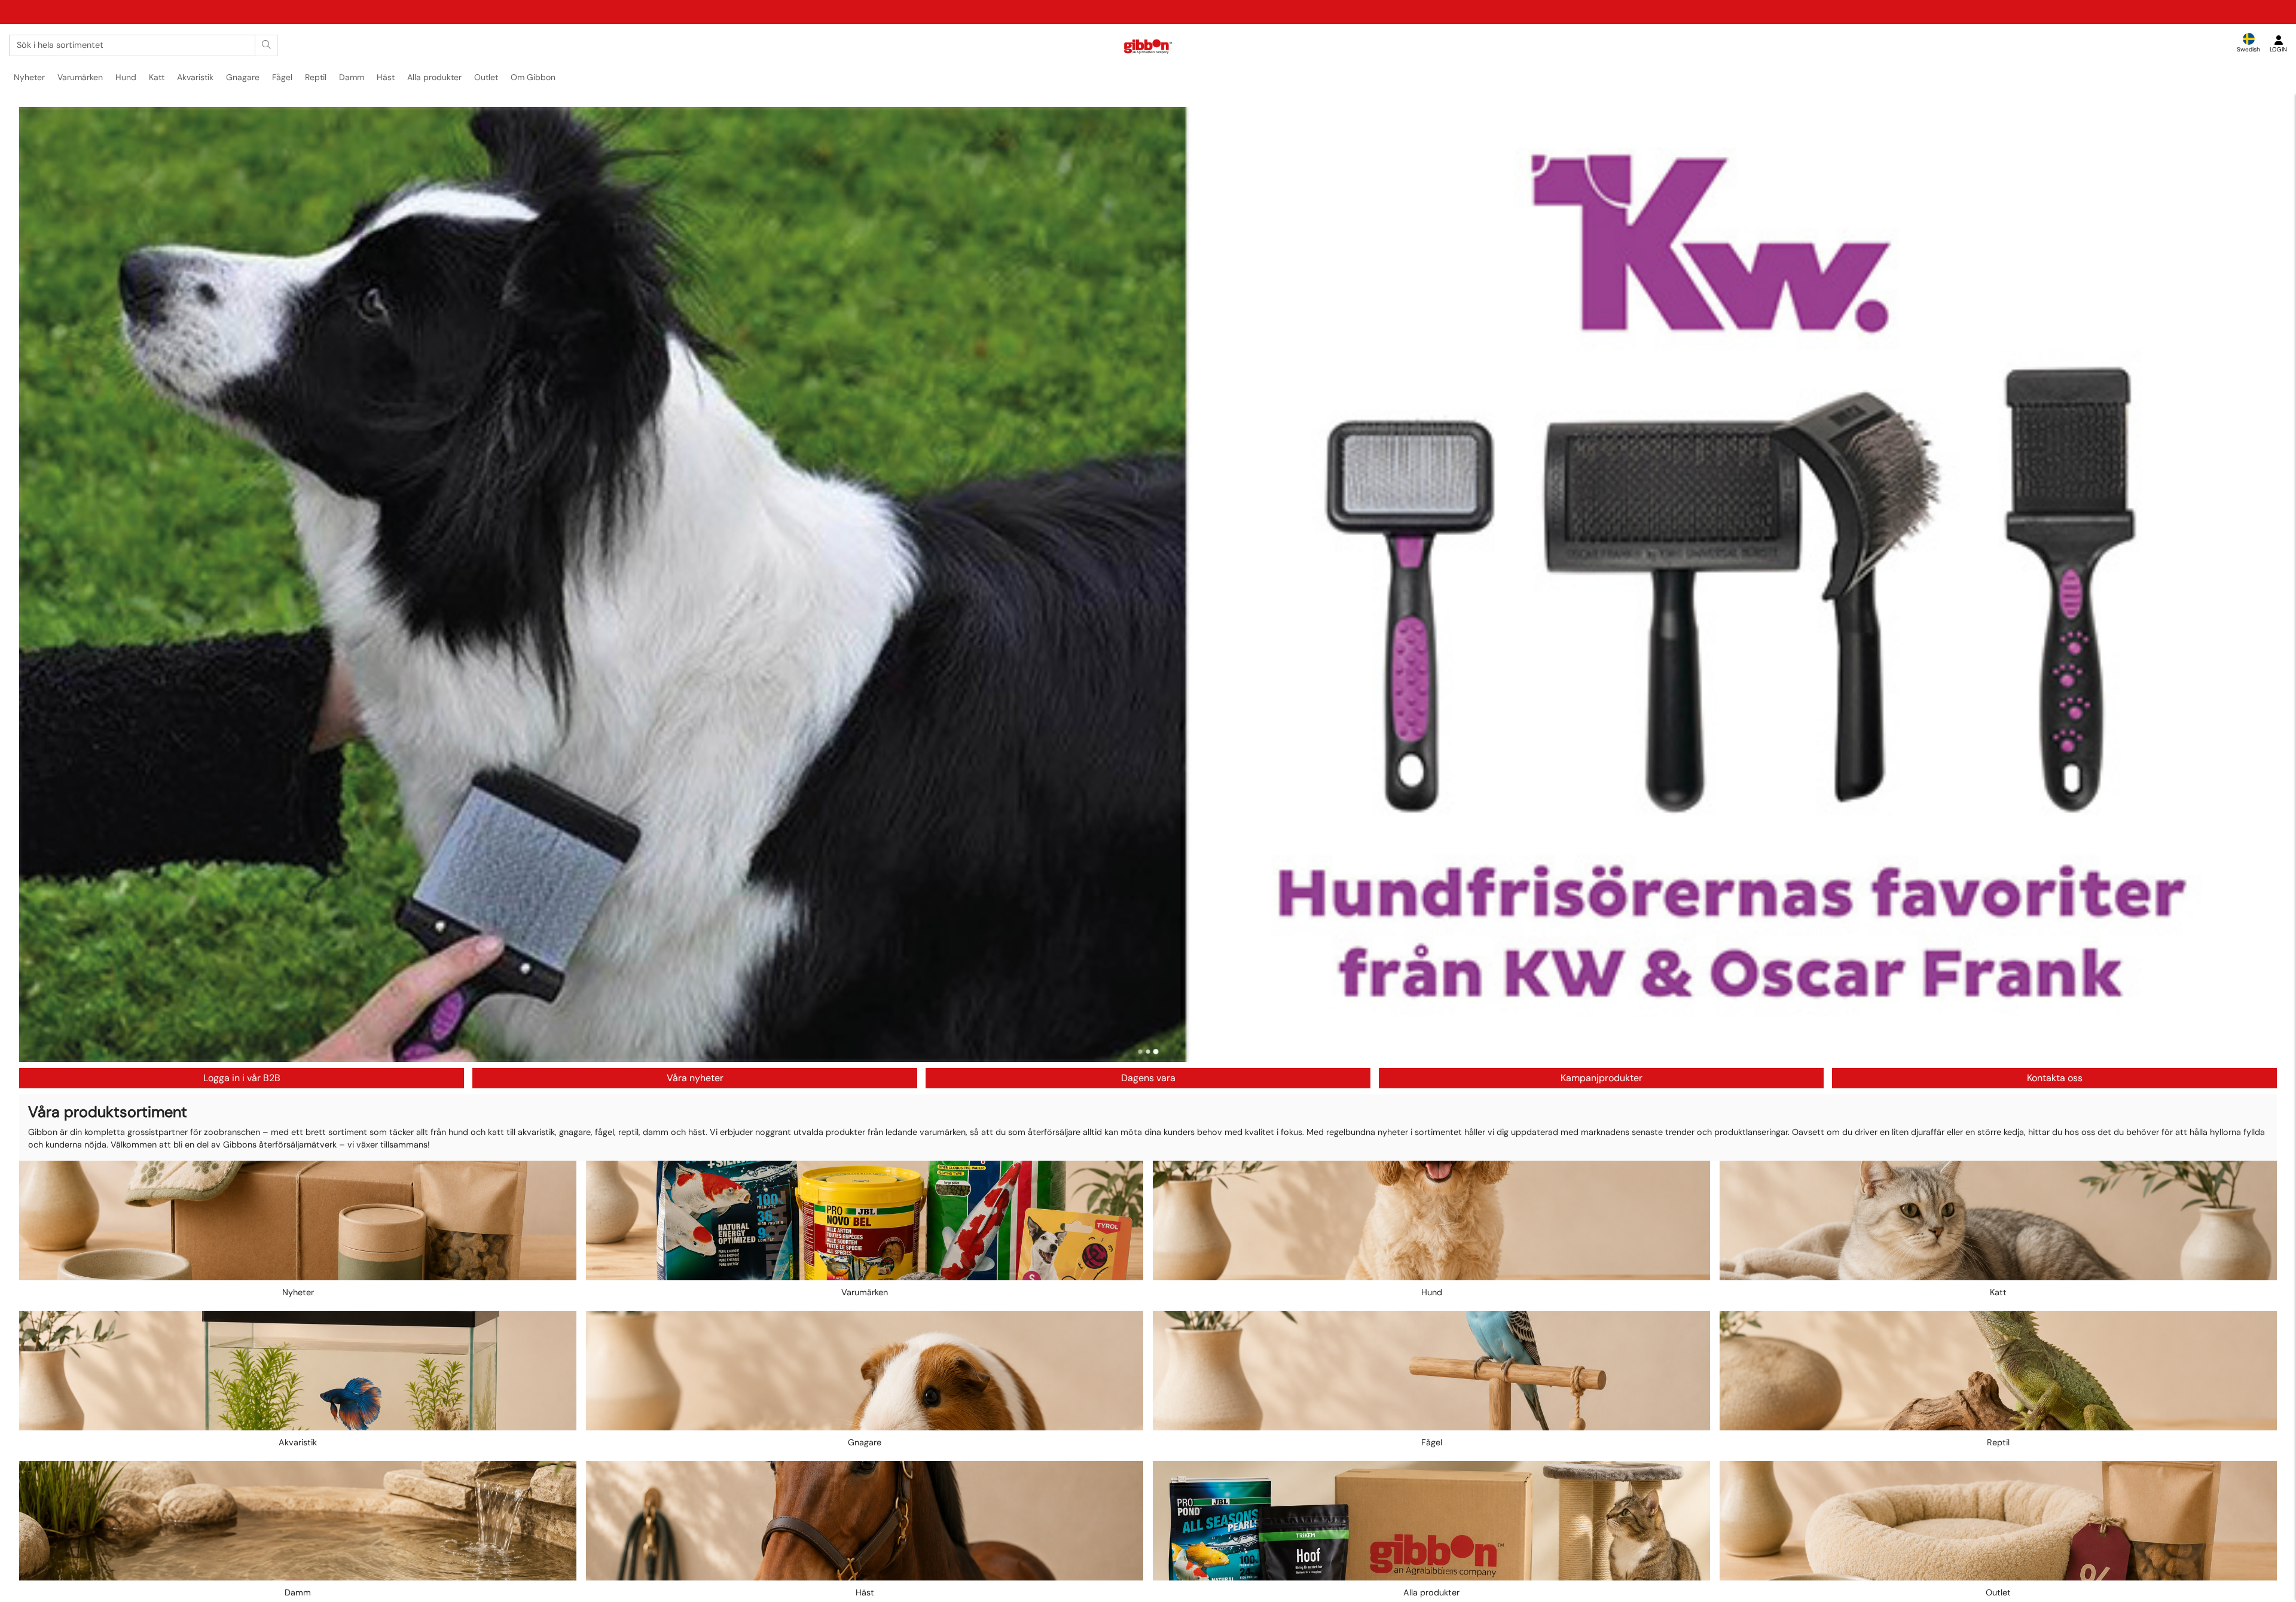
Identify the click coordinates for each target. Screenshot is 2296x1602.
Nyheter (29, 77)
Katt (157, 77)
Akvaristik (195, 77)
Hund (126, 77)
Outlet (486, 77)
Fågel (282, 77)
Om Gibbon (533, 77)
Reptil (316, 77)
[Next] (2257, 584)
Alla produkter (434, 77)
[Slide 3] (1156, 1052)
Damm (352, 77)
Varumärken (80, 77)
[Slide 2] (1148, 1052)
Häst (386, 77)
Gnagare (243, 77)
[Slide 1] (1141, 1052)
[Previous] (39, 584)
